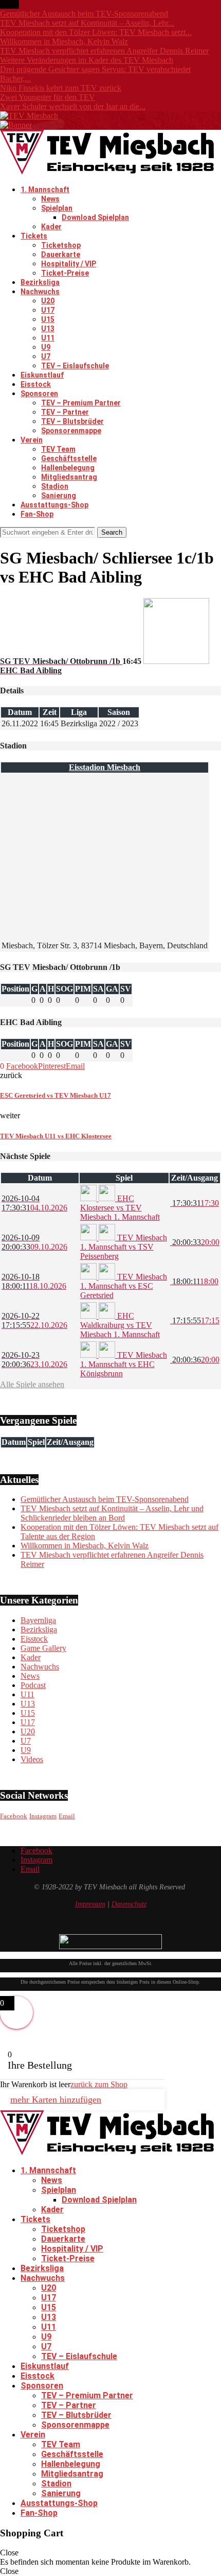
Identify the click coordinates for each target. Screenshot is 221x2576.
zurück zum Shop (99, 2084)
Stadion (55, 486)
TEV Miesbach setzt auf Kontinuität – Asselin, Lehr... (87, 23)
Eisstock (36, 384)
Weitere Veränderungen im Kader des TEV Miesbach (87, 60)
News (50, 199)
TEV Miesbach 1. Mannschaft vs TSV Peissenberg (124, 1247)
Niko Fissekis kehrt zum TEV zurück (61, 88)
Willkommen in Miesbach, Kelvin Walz (64, 41)
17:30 (195, 1203)
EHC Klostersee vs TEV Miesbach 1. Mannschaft (120, 1208)
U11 (48, 338)
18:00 (194, 1281)
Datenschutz (129, 1904)
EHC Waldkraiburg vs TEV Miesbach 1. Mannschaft (120, 1325)
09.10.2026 (34, 1242)
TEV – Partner (65, 412)
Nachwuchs (40, 292)
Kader (51, 227)
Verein (32, 440)
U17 (48, 310)
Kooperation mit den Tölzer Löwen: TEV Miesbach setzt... (96, 32)
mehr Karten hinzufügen (56, 2100)
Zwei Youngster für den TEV (48, 97)
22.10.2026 (34, 1320)
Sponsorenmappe (71, 431)
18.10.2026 (34, 1281)
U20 (48, 301)
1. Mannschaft (45, 190)
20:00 (195, 1242)
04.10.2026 (34, 1203)
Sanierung (59, 496)
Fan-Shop (37, 514)
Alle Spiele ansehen (32, 1384)
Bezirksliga (40, 282)
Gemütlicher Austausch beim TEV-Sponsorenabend (84, 14)
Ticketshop (61, 245)
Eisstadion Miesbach (105, 767)
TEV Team (58, 449)
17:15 (195, 1320)
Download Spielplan (95, 217)
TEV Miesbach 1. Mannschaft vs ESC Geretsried (124, 1286)
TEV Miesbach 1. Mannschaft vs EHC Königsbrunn (124, 1364)
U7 (46, 356)
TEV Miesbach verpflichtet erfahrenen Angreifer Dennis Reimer (104, 51)
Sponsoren (39, 394)
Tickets (34, 236)
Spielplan (57, 208)
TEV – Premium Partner (81, 403)
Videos (32, 1759)
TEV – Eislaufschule (75, 366)
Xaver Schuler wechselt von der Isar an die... (73, 106)
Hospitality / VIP (69, 264)
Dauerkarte (61, 254)
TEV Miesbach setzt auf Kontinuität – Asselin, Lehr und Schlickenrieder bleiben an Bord (112, 1513)
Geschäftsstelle (69, 458)
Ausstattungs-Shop (54, 505)
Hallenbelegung (68, 468)
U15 (48, 319)
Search (112, 532)
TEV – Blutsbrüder (72, 421)
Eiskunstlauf (42, 375)
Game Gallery (43, 1648)
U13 (48, 329)
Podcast (33, 1685)
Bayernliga (38, 1620)
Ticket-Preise (65, 273)
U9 (46, 347)
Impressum (90, 1904)
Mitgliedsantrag (69, 477)
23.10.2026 (34, 1360)
